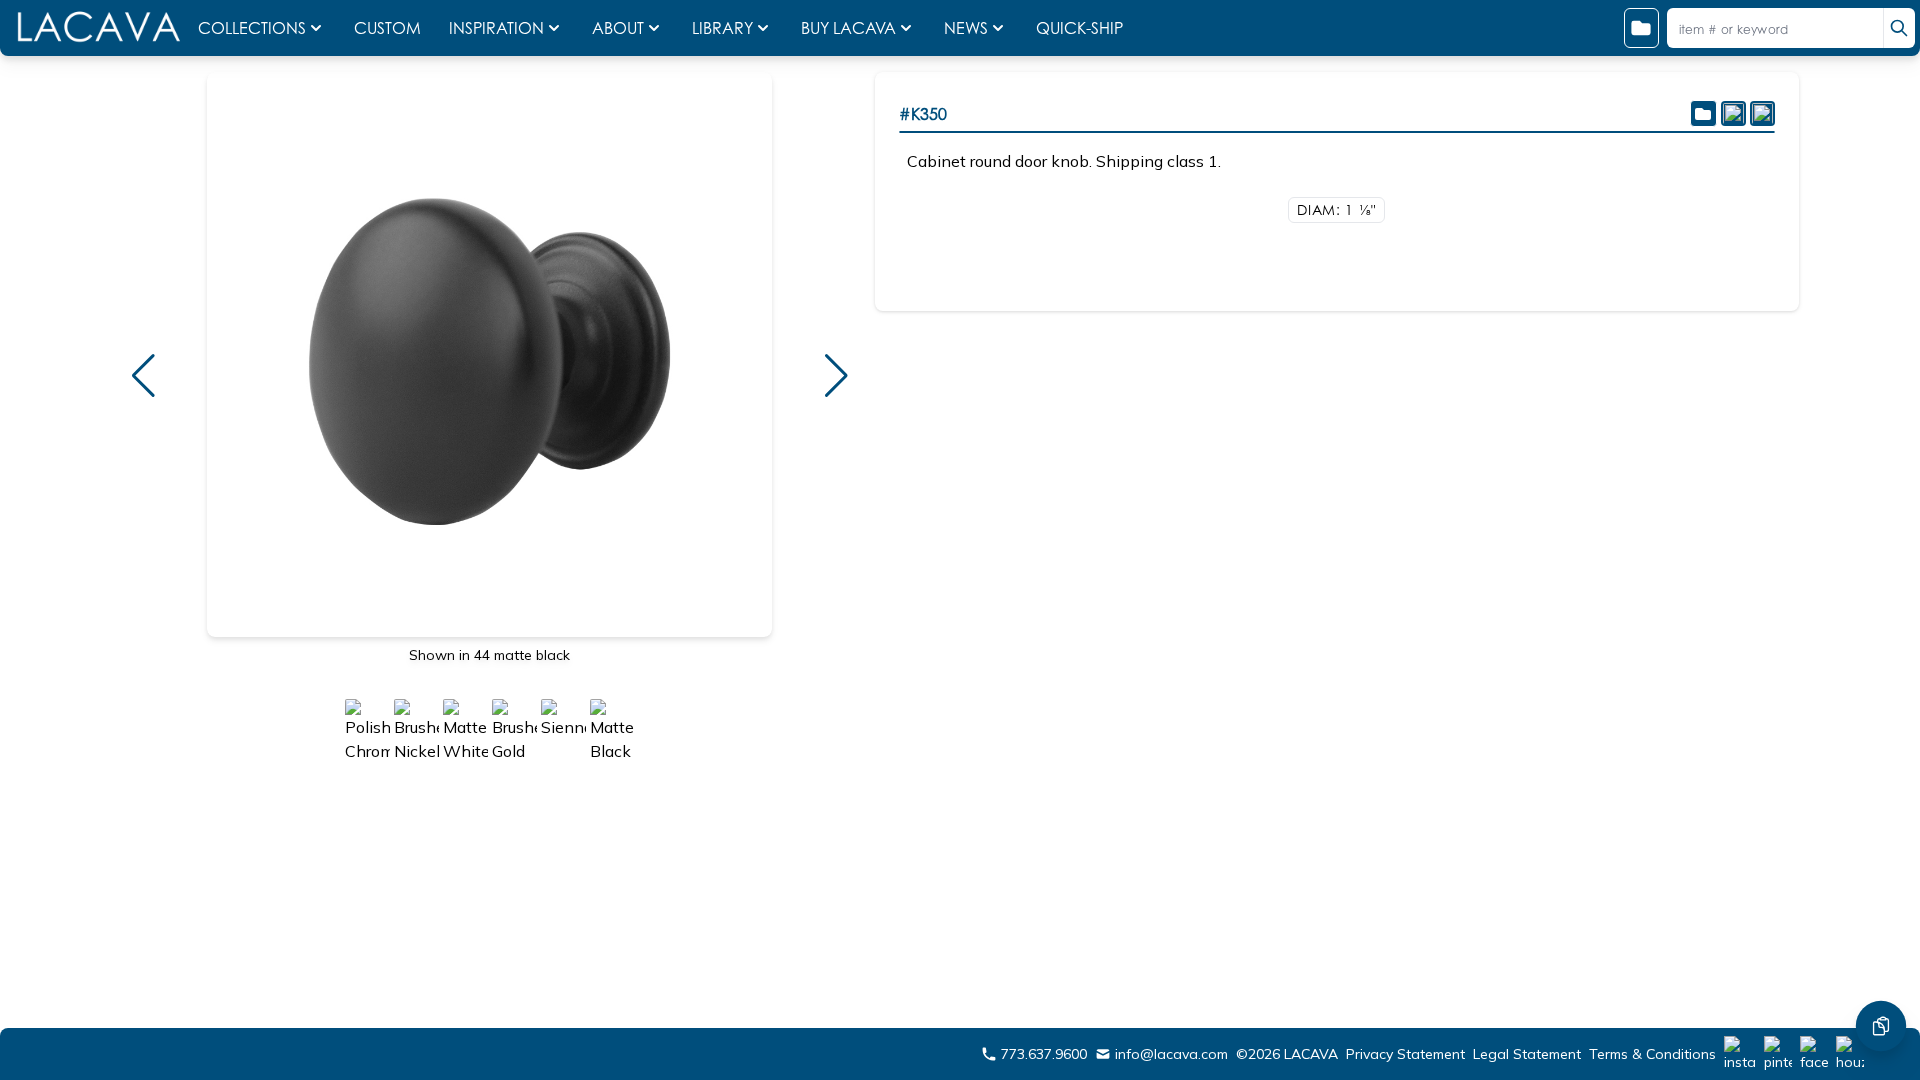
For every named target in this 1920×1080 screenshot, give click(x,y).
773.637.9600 (1044, 1054)
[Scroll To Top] (1881, 966)
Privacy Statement (1405, 1054)
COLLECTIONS (252, 28)
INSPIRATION (496, 28)
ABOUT (618, 28)
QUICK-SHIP (1079, 28)
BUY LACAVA (848, 28)
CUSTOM (389, 28)
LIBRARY (722, 28)
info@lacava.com (1171, 1054)
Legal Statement (1527, 1054)
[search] (1899, 28)
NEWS (966, 28)
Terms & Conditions (1652, 1054)
